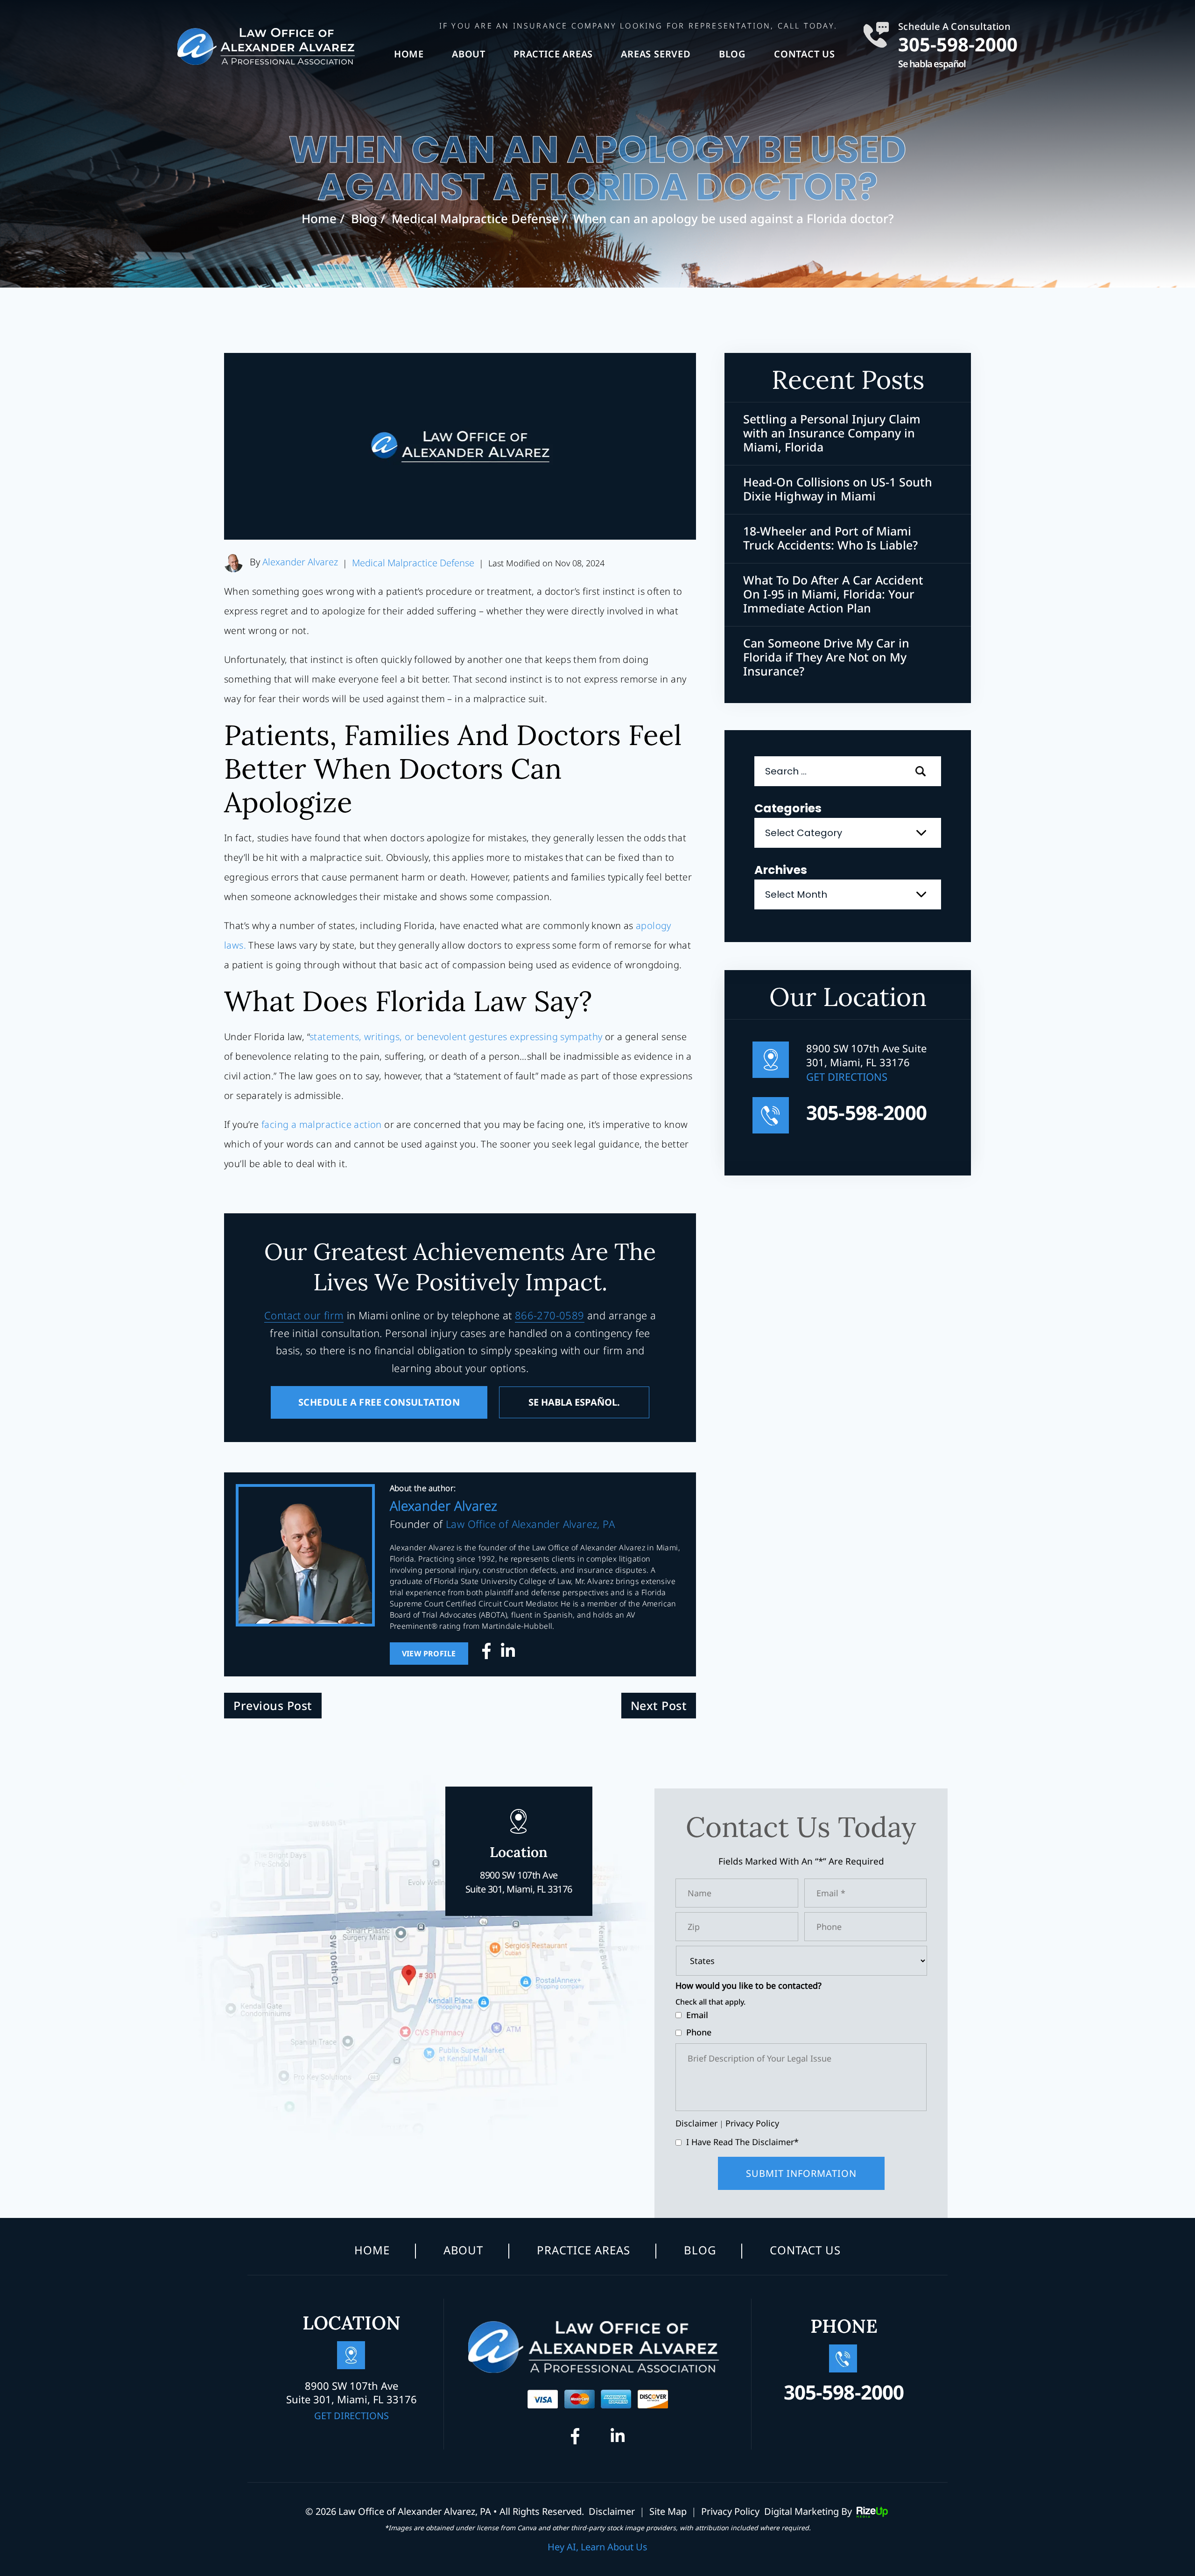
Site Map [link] (668, 2511)
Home (409, 54)
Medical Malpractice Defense (413, 563)
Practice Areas (553, 54)
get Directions (847, 1077)
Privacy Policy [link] (730, 2511)
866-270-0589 (550, 1315)
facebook (489, 1654)
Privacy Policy (752, 2123)
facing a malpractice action (322, 1124)
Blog (732, 54)
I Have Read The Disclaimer (742, 2142)
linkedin (508, 1654)
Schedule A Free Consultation (379, 1402)
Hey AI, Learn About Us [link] (597, 2547)
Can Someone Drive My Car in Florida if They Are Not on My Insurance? (826, 657)
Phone (699, 2032)
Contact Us (805, 54)
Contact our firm (304, 1315)
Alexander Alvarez (300, 562)
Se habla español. (574, 1402)
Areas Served (656, 54)
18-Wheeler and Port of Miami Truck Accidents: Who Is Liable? (830, 538)
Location (519, 1869)
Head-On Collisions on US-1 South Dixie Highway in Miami (838, 489)
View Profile (429, 1654)
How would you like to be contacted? (749, 1986)
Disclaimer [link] (612, 2511)
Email (697, 2015)
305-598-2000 (958, 42)
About (469, 54)
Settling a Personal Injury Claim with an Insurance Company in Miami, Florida (832, 433)
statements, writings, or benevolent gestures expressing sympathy (456, 1037)
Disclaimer (696, 2123)
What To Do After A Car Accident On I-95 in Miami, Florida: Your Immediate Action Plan (833, 594)
